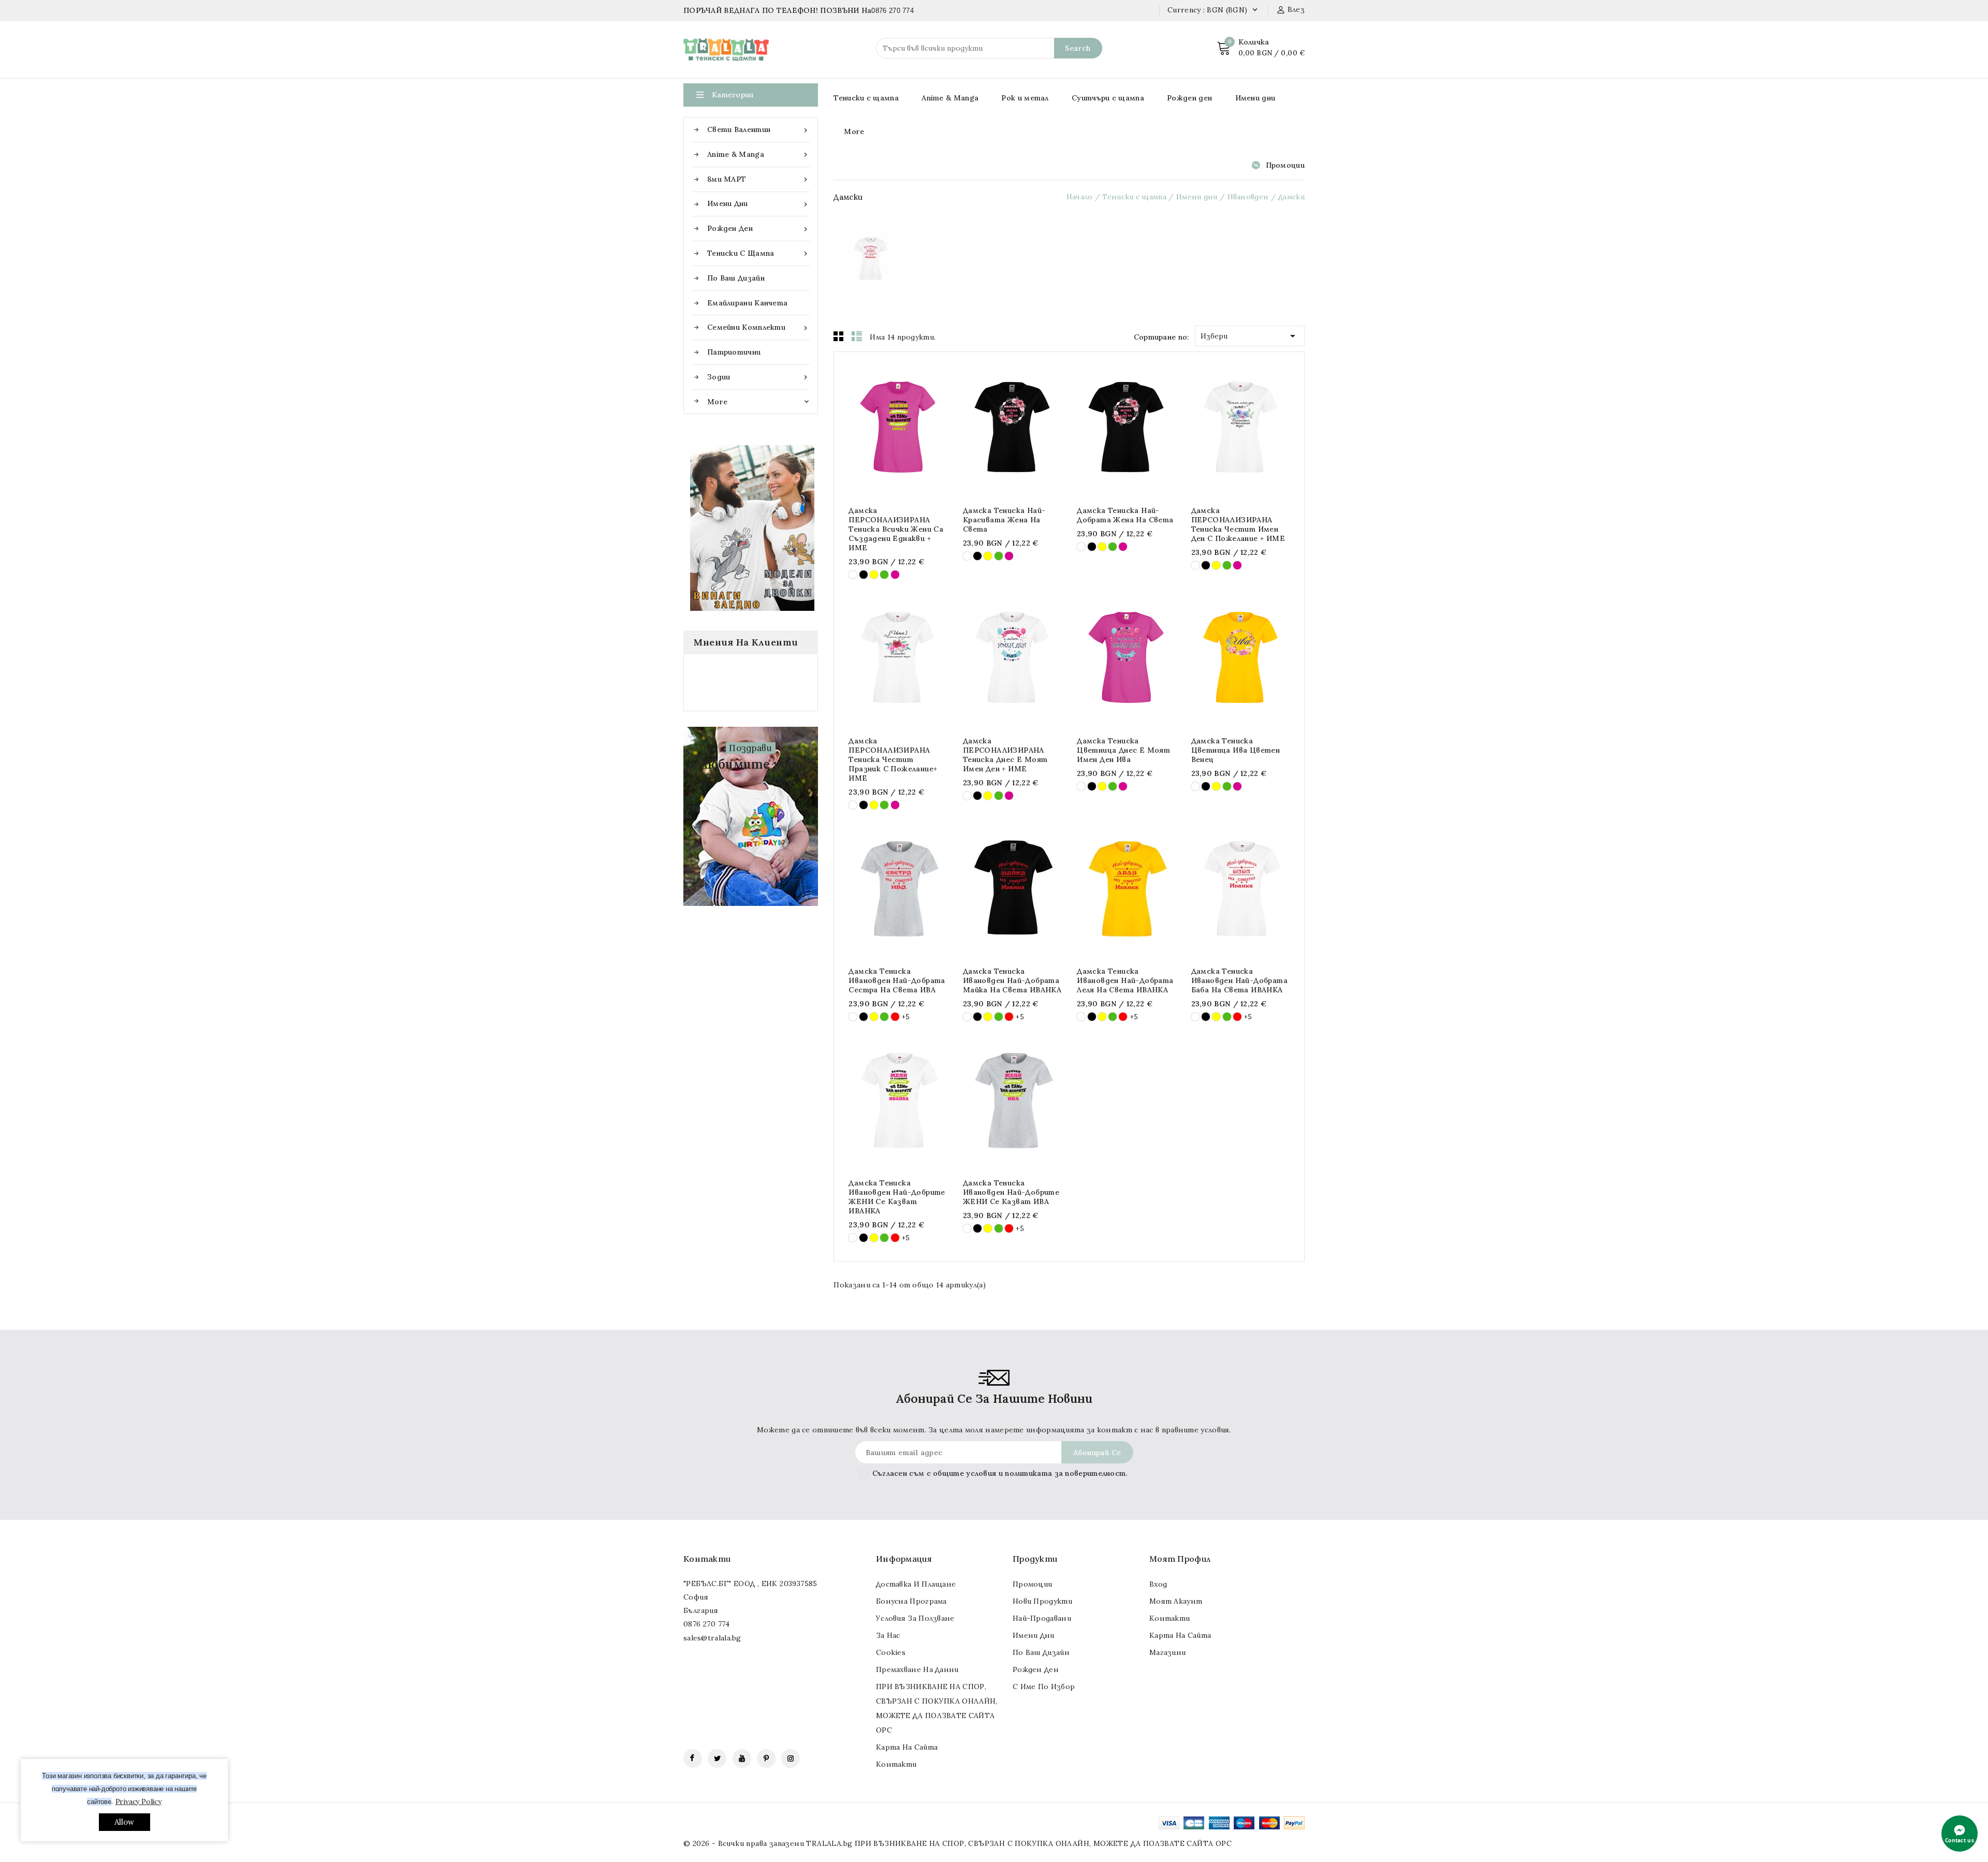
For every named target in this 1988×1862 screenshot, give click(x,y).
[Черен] (864, 575)
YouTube (742, 1758)
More (854, 131)
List (857, 336)
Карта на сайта (907, 1747)
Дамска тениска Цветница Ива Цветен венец (1236, 750)
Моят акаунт (1176, 1601)
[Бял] (853, 575)
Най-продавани (1042, 1618)
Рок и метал (1025, 98)
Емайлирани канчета (747, 303)
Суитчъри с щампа (1108, 98)
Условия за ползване (915, 1618)
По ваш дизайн (736, 278)
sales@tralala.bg (712, 1638)
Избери (1250, 336)
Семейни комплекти (758, 327)
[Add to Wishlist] (929, 427)
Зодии (758, 377)
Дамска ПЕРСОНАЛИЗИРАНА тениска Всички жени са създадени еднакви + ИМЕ (896, 529)
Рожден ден (758, 229)
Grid (839, 336)
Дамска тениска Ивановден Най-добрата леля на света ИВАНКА (1125, 980)
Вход (1158, 1584)
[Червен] (895, 1017)
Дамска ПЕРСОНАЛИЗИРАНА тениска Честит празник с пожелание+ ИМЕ (893, 759)
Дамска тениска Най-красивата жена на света (1004, 520)
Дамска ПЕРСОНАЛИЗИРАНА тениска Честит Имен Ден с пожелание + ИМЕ (1238, 524)
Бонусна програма (911, 1601)
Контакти (707, 1559)
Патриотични (734, 352)
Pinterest (766, 1758)
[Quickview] (888, 427)
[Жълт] (874, 575)
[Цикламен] (895, 575)
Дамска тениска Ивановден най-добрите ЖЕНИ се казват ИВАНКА (897, 1197)
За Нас (888, 1635)
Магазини (1167, 1652)
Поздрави (750, 748)
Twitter (717, 1758)
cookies (891, 1652)
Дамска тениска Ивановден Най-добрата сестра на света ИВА (897, 980)
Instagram (791, 1758)
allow (125, 1822)
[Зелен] (884, 575)
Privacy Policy (138, 1801)
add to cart (867, 427)
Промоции (1285, 165)
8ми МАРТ (758, 179)
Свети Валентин (758, 130)
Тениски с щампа (758, 253)
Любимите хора (751, 764)
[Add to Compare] (908, 427)
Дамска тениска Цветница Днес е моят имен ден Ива (1123, 750)
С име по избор (1044, 1687)
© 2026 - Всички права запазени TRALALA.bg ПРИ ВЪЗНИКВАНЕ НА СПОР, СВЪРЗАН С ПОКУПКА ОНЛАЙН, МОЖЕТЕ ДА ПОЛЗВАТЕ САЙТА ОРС (958, 1843)
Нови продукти (1042, 1601)
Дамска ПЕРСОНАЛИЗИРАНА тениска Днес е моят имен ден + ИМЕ (1005, 755)
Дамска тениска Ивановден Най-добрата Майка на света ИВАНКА (1012, 980)
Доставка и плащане (916, 1584)
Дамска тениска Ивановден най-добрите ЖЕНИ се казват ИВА (1011, 1192)
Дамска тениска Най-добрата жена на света (1125, 515)
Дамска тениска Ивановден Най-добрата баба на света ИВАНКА (1239, 980)
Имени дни (758, 204)
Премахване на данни (917, 1669)
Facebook (693, 1758)
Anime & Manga (758, 155)
